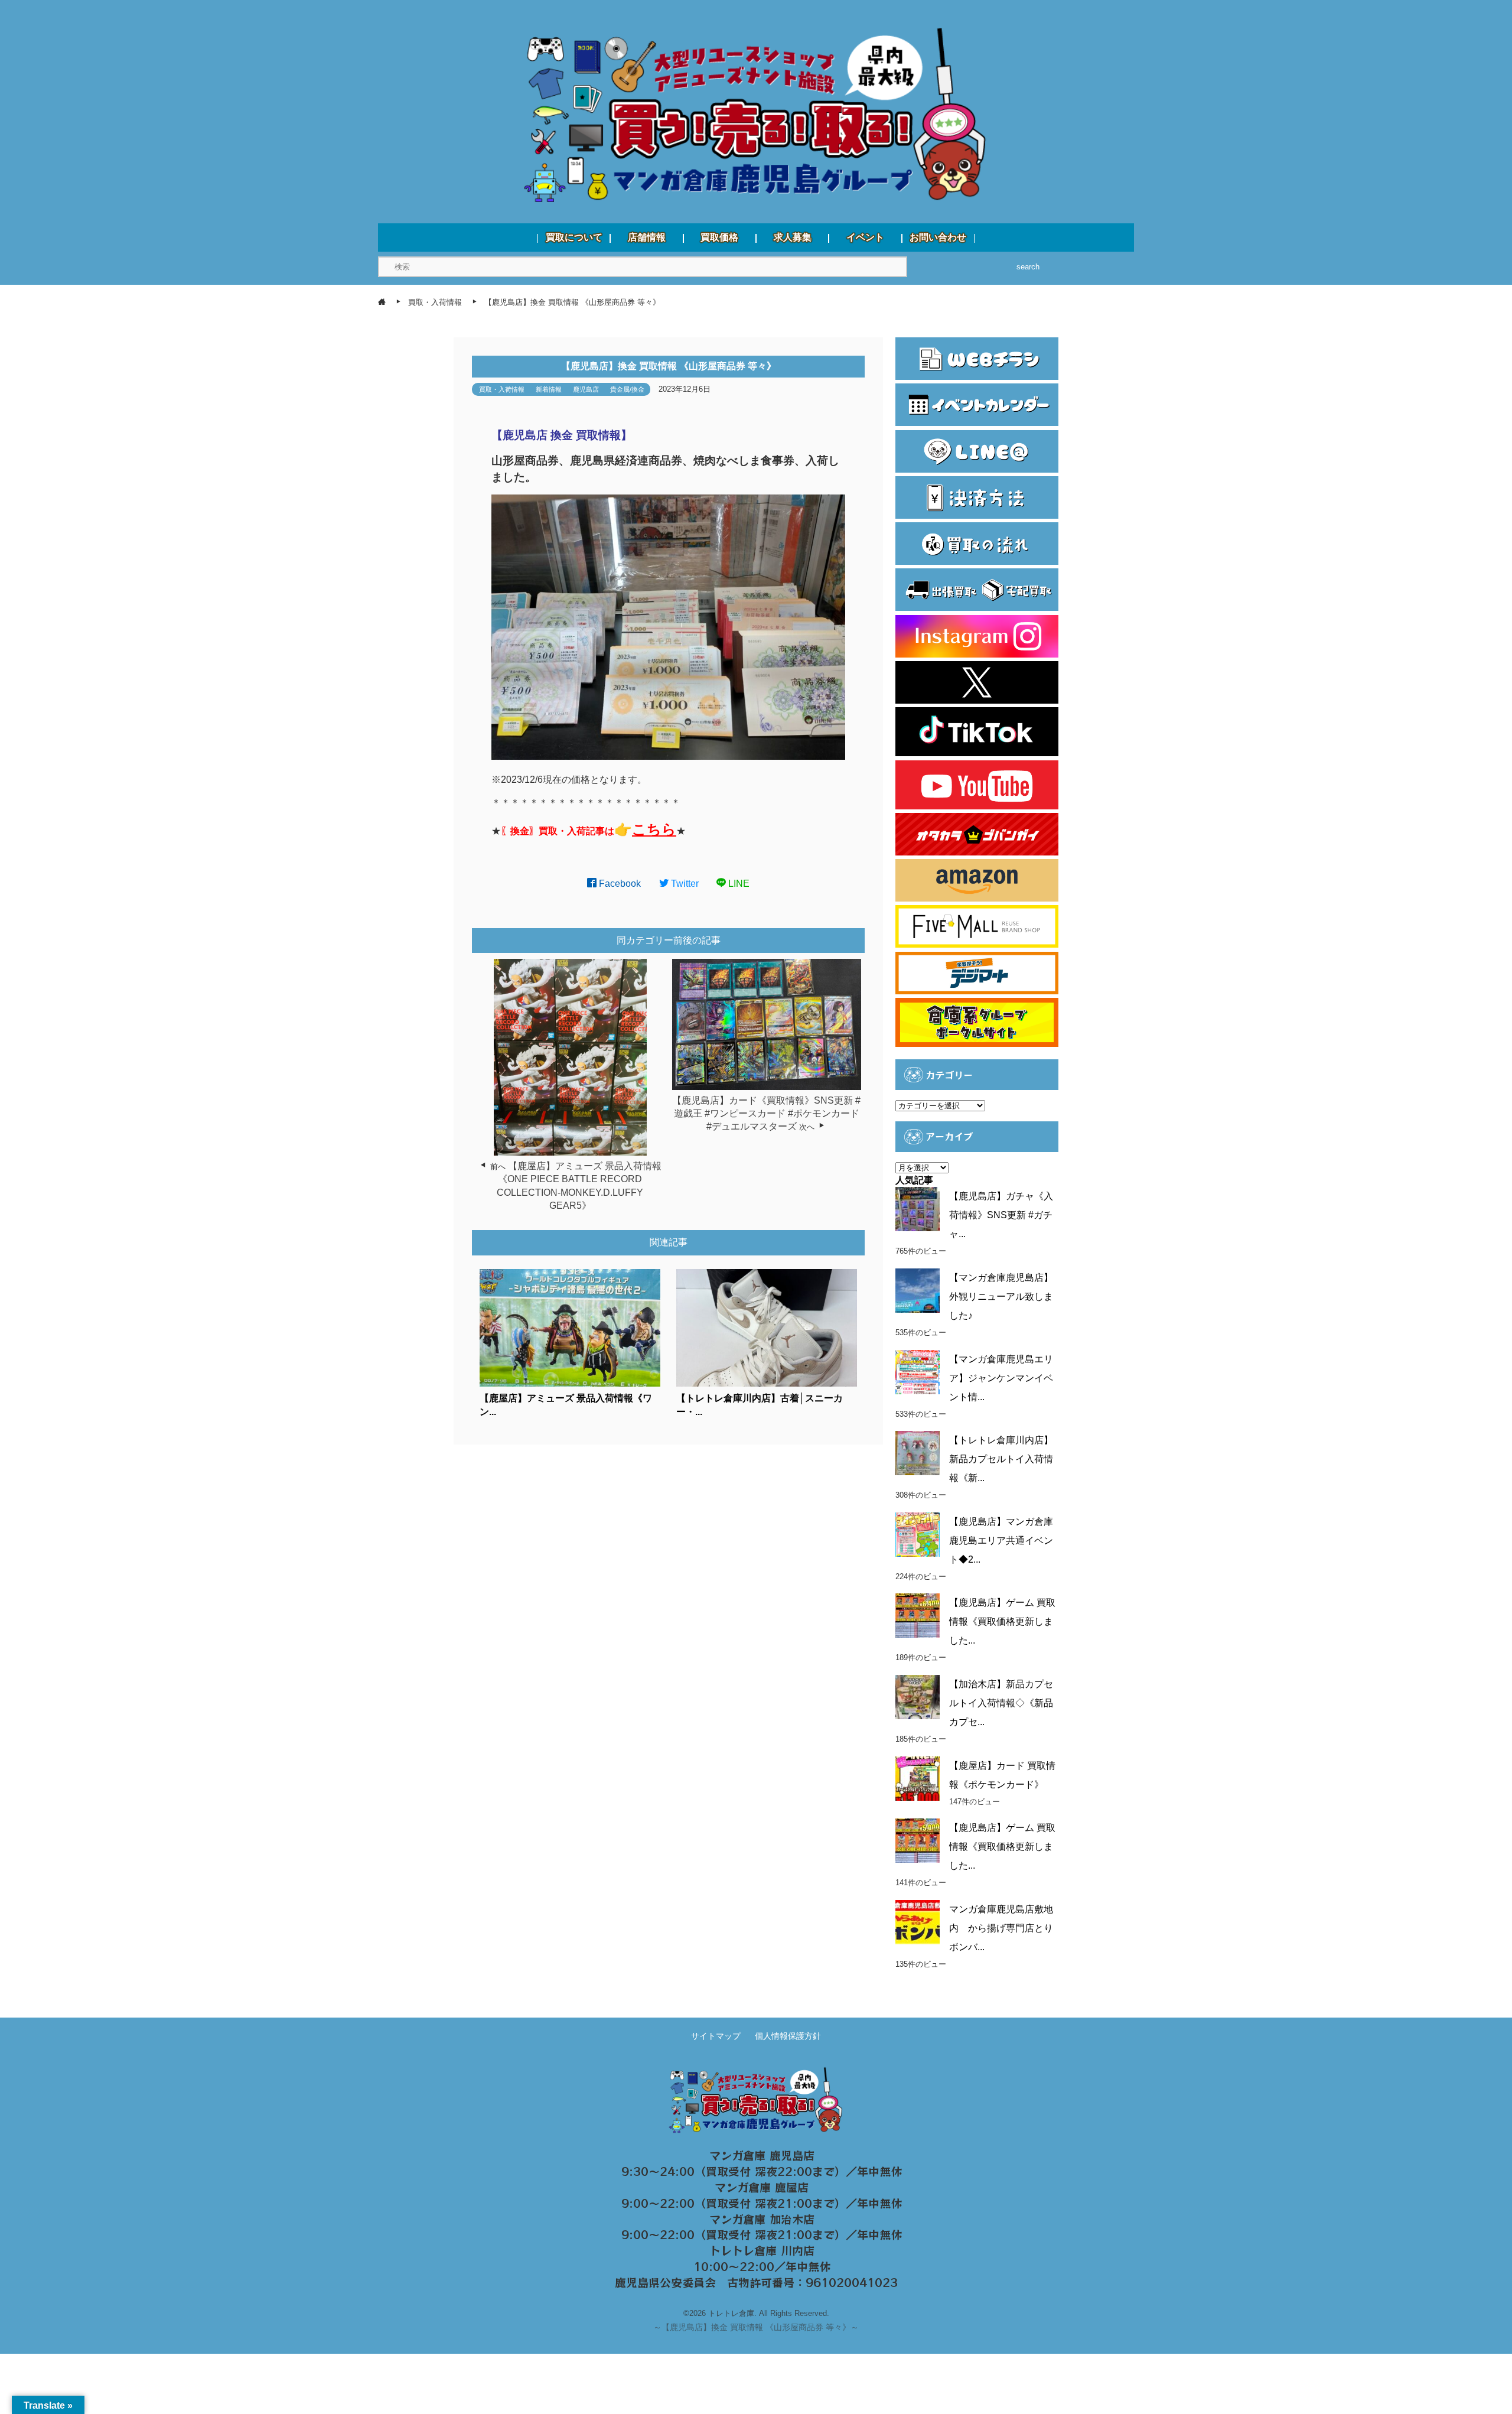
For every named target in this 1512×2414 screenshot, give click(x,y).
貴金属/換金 (627, 389)
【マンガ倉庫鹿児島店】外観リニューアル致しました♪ (1001, 1297)
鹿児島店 (586, 389)
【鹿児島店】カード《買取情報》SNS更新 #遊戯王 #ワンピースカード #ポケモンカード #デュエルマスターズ (766, 1114)
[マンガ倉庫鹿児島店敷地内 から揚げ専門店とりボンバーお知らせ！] (918, 1922)
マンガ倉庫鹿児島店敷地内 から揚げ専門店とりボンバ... (1001, 1928)
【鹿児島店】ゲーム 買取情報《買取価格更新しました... (1002, 1621)
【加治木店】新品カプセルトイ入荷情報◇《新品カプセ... (1001, 1703)
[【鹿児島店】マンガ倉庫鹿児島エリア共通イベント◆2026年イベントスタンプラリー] (918, 1535)
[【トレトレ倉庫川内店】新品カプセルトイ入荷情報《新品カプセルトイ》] (918, 1453)
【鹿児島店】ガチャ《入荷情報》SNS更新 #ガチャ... (1001, 1215)
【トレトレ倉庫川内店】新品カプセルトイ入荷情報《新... (1001, 1459)
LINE (738, 884)
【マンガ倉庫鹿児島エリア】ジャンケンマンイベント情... (1001, 1378)
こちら (654, 829)
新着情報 (549, 389)
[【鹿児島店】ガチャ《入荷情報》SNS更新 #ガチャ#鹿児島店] (918, 1209)
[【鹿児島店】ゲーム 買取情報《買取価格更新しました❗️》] (918, 1841)
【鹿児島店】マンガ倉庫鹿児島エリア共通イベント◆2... (1001, 1541)
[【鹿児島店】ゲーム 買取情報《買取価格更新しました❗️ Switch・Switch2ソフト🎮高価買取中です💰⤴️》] (918, 1616)
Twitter (684, 884)
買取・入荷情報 (502, 389)
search (1028, 267)
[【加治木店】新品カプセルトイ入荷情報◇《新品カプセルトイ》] (918, 1697)
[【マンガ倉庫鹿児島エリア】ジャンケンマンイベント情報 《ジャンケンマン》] (918, 1372)
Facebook (619, 884)
